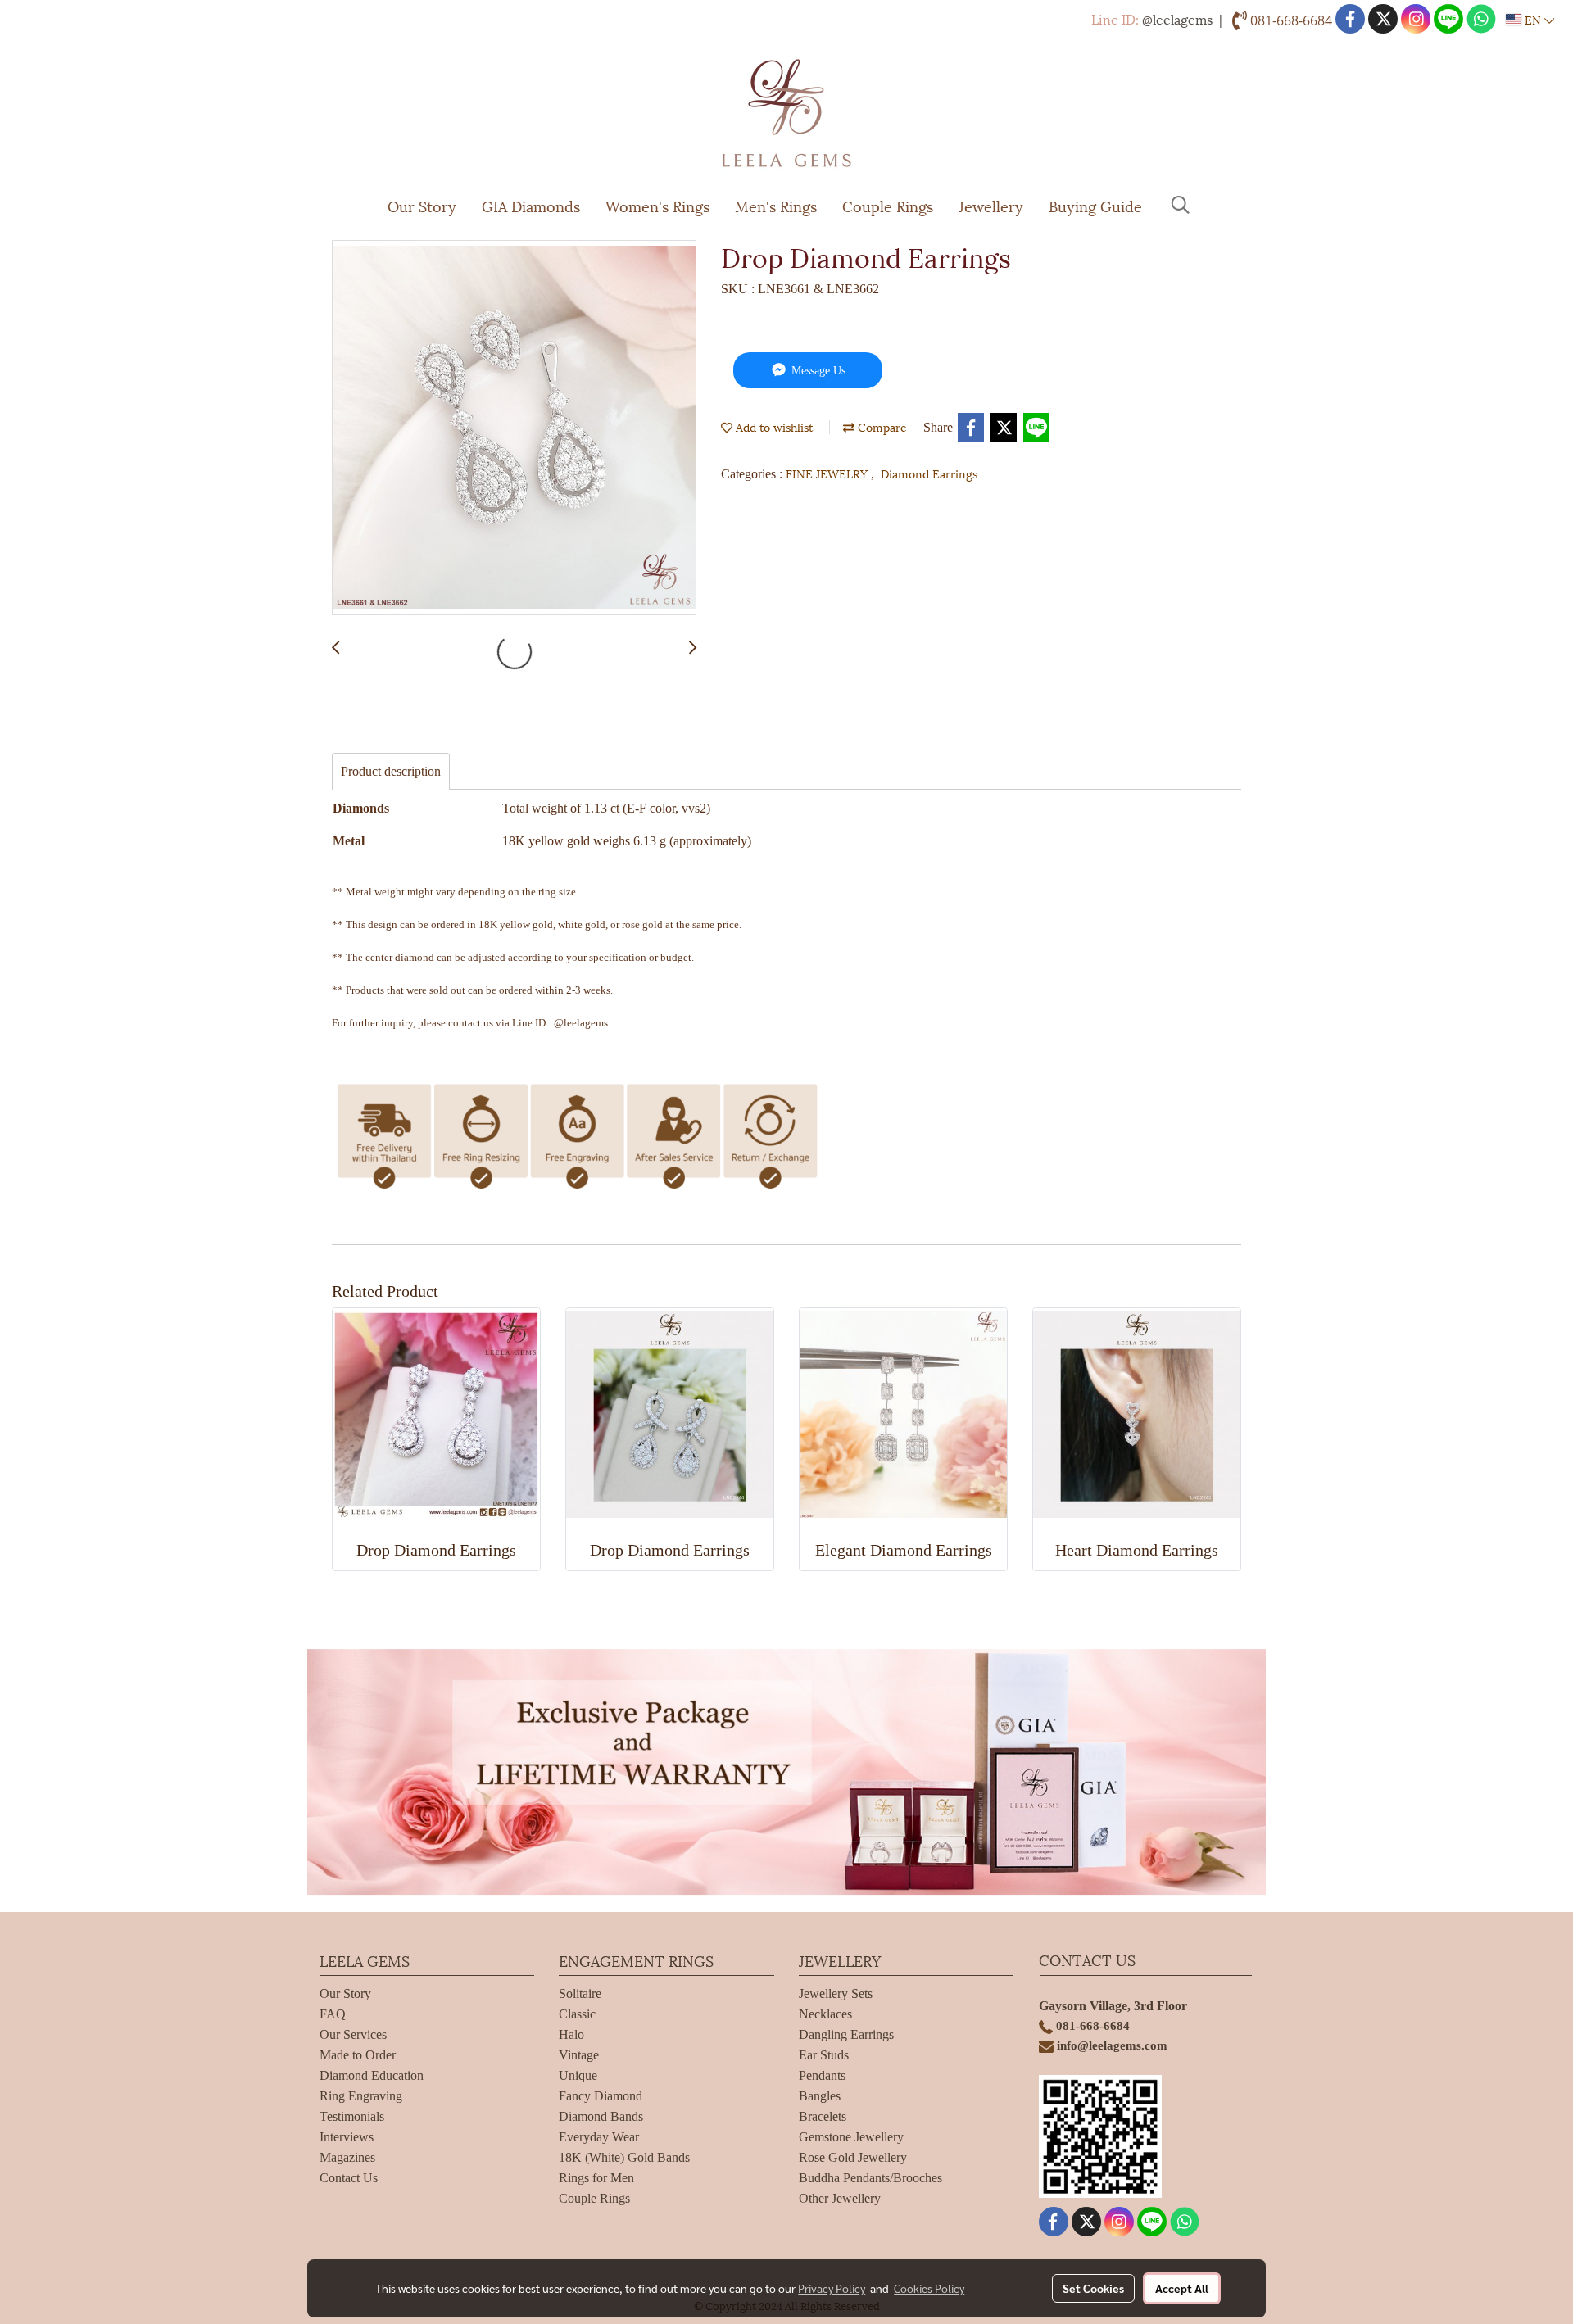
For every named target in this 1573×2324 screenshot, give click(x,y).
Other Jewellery (840, 2198)
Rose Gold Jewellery (853, 2157)
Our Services (353, 2034)
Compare (881, 426)
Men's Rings (776, 205)
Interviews (347, 2137)
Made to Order (358, 2055)
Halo (571, 2034)
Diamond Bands (601, 2116)
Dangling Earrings (846, 2034)
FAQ (333, 2014)
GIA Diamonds (531, 205)
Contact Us (349, 2178)
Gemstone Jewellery (851, 2137)
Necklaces (825, 2014)
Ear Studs (824, 2055)
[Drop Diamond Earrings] (514, 428)
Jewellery (991, 205)
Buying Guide (1095, 205)
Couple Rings (888, 205)
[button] (1181, 205)
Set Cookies (1093, 2288)
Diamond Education (372, 2075)
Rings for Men (596, 2178)
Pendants (822, 2075)
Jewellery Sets (836, 1993)
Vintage (579, 2055)
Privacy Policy (832, 2288)
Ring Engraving (361, 2096)
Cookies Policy (929, 2288)
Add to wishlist (773, 426)
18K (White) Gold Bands (624, 2157)
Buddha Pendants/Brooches (870, 2178)
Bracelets (823, 2116)
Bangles (820, 2096)
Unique (578, 2075)
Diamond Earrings (929, 473)
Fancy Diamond (601, 2096)
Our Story (422, 205)
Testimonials (352, 2116)
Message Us (817, 371)
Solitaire (580, 1993)
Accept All (1182, 2288)
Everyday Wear (599, 2137)
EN (1533, 19)
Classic (577, 2014)
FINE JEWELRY (828, 473)
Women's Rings (657, 205)
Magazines (347, 2157)
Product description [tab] (391, 771)
